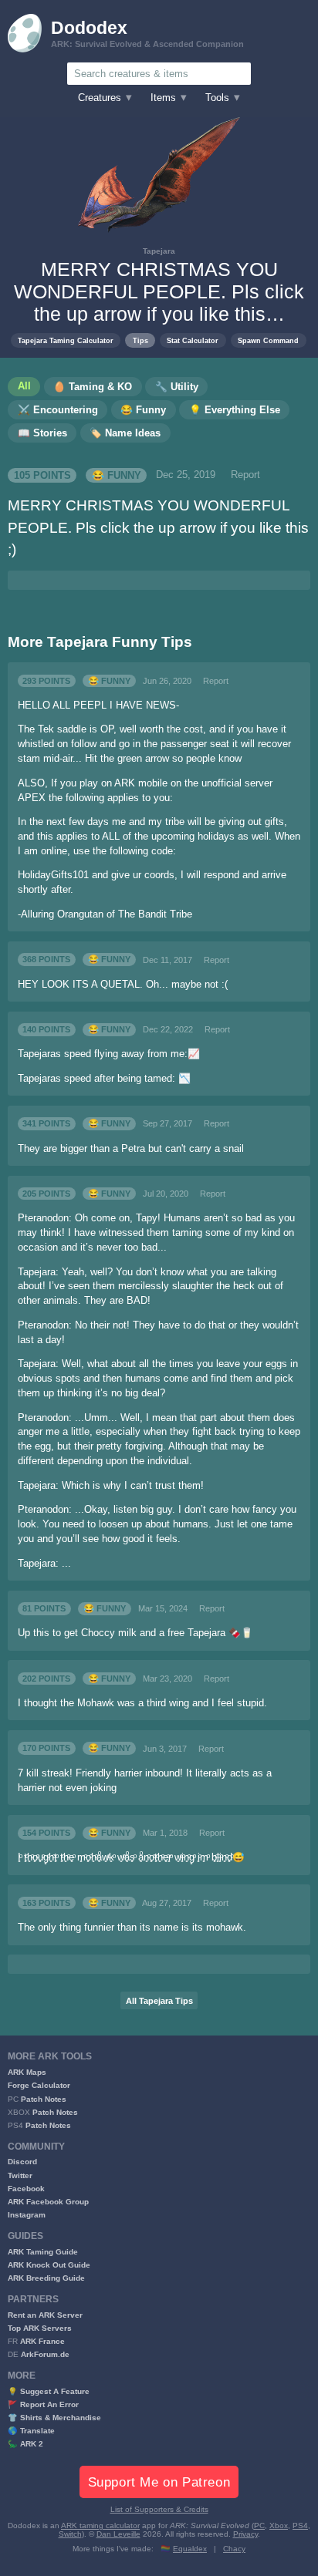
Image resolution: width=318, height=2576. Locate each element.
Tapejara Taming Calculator (66, 340)
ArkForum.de (45, 2354)
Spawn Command (268, 340)
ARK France (42, 2341)
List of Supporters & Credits (159, 2509)
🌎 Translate (31, 2431)
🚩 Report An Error (43, 2404)
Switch (70, 2534)
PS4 (300, 2525)
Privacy (245, 2534)
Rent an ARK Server (45, 2315)
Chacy (234, 2549)
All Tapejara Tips (159, 2001)
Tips (140, 340)
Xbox (279, 2525)
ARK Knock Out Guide (49, 2265)
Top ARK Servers (40, 2328)
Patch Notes (44, 2099)
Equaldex (190, 2549)
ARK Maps (27, 2072)
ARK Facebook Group (48, 2202)
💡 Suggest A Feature (49, 2391)
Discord (22, 2162)
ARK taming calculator (100, 2525)
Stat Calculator (193, 340)
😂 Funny (117, 475)
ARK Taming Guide (43, 2252)
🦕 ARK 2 (25, 2444)
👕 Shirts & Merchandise (54, 2418)
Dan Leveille (118, 2534)
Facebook (26, 2189)
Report (245, 475)
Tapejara (159, 251)
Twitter (20, 2175)
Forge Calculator (39, 2085)
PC (259, 2525)
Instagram (27, 2215)
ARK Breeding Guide (46, 2278)
